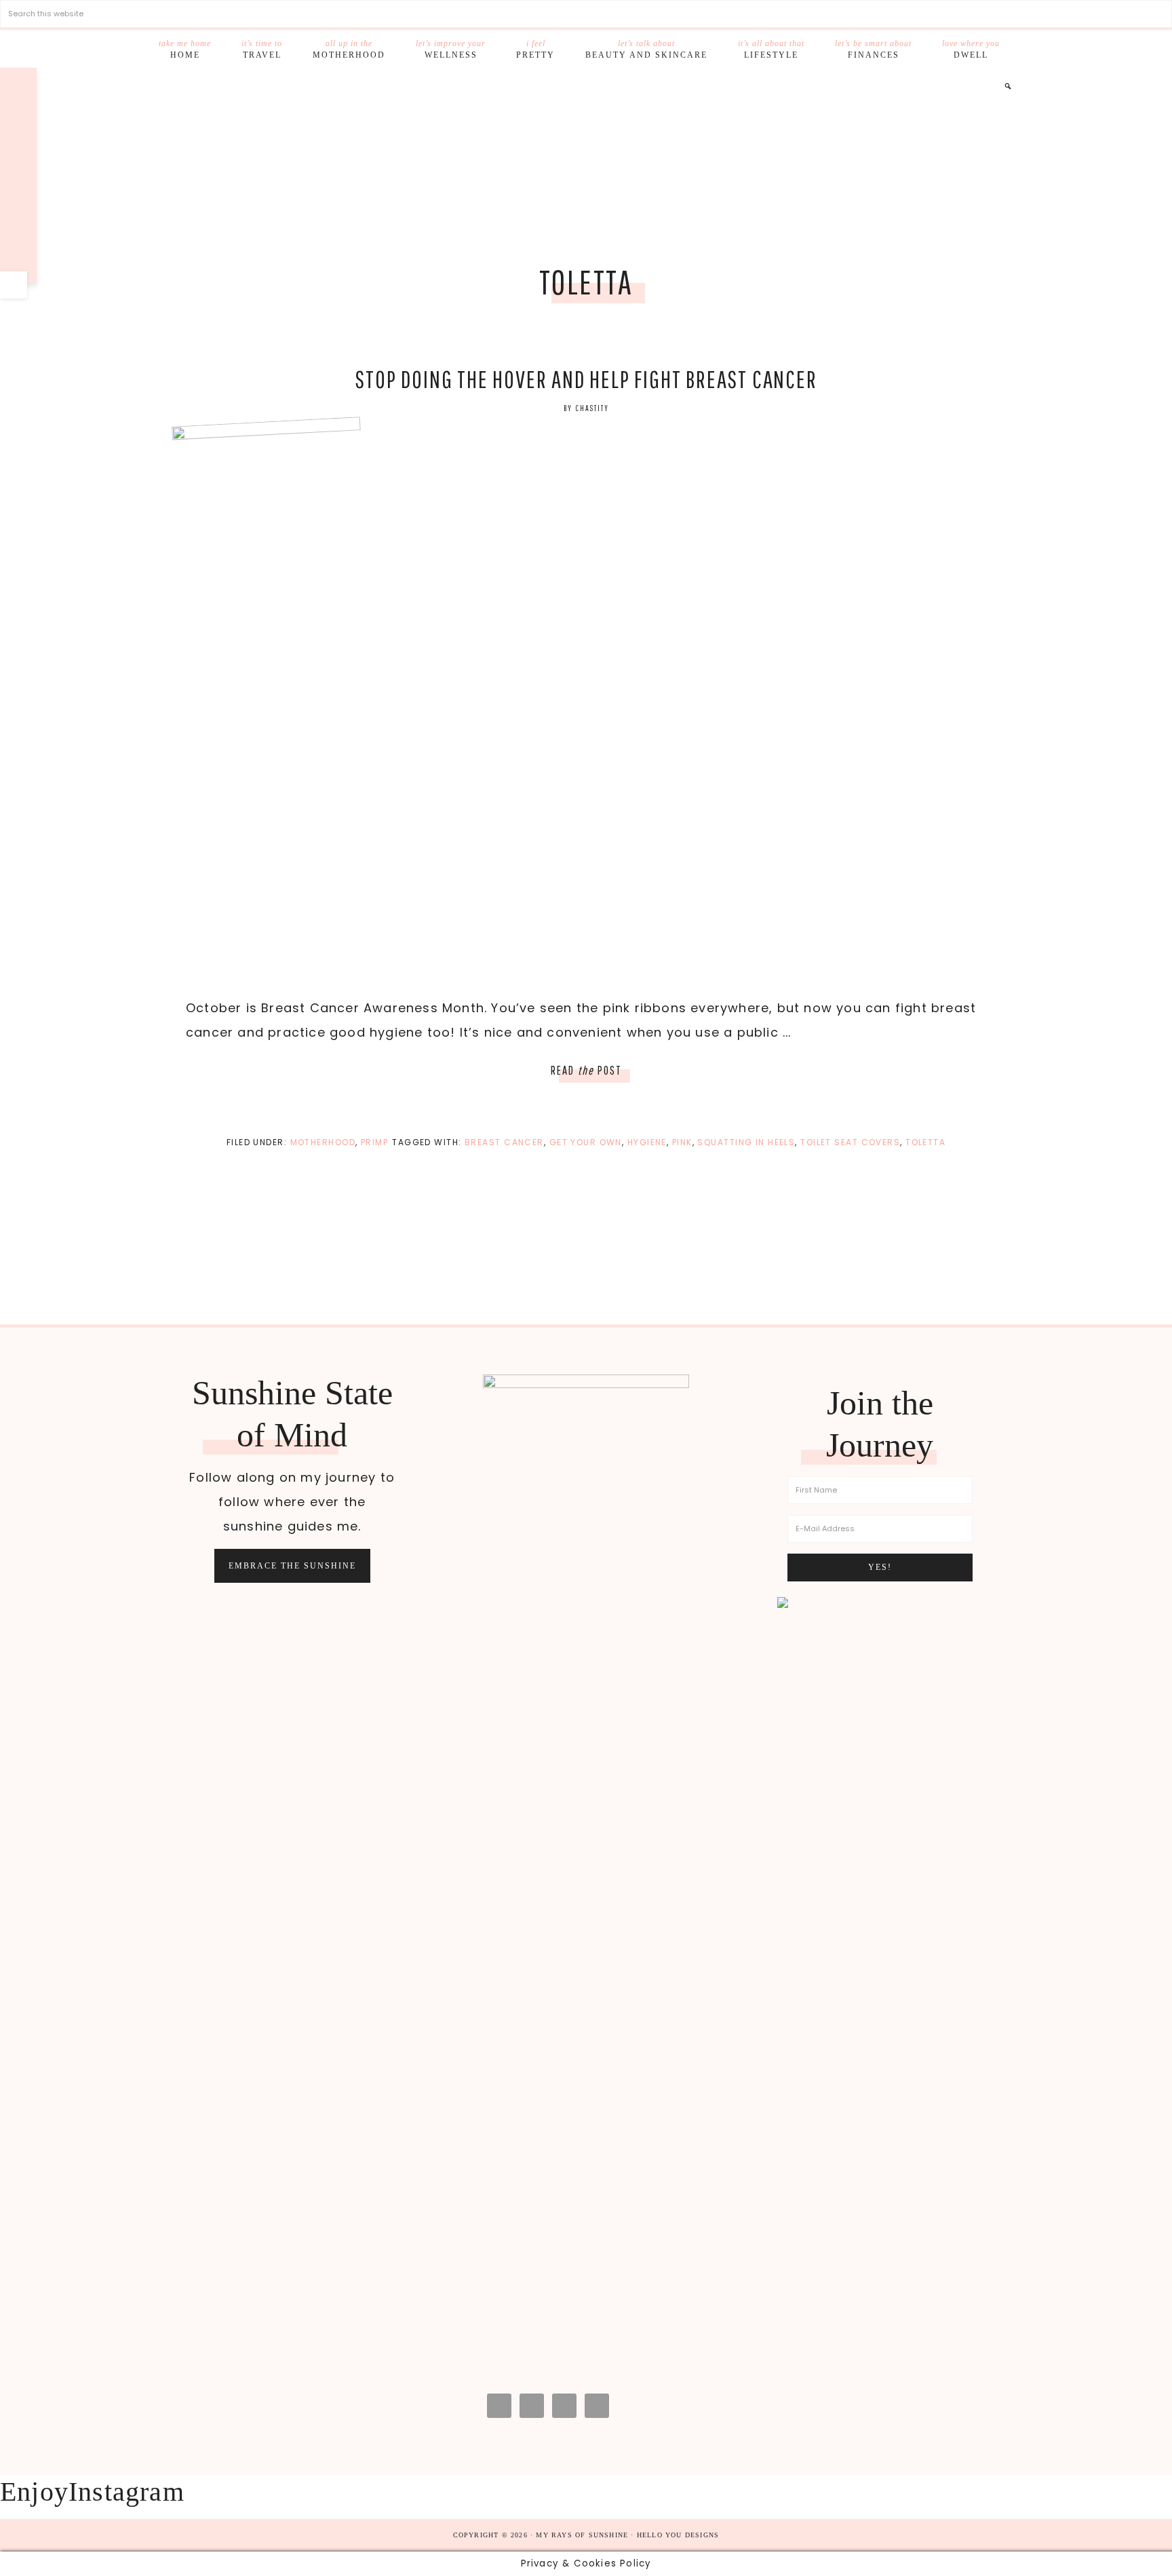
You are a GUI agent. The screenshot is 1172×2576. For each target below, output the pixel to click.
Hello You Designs (678, 2535)
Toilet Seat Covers (850, 1142)
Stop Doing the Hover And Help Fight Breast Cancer (586, 379)
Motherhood (323, 1142)
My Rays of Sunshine (586, 167)
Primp (374, 1142)
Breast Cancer (504, 1142)
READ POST (586, 1070)
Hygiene (647, 1142)
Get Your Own (586, 1142)
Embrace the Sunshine (292, 1566)
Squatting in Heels (746, 1142)
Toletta (925, 1142)
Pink (682, 1142)
